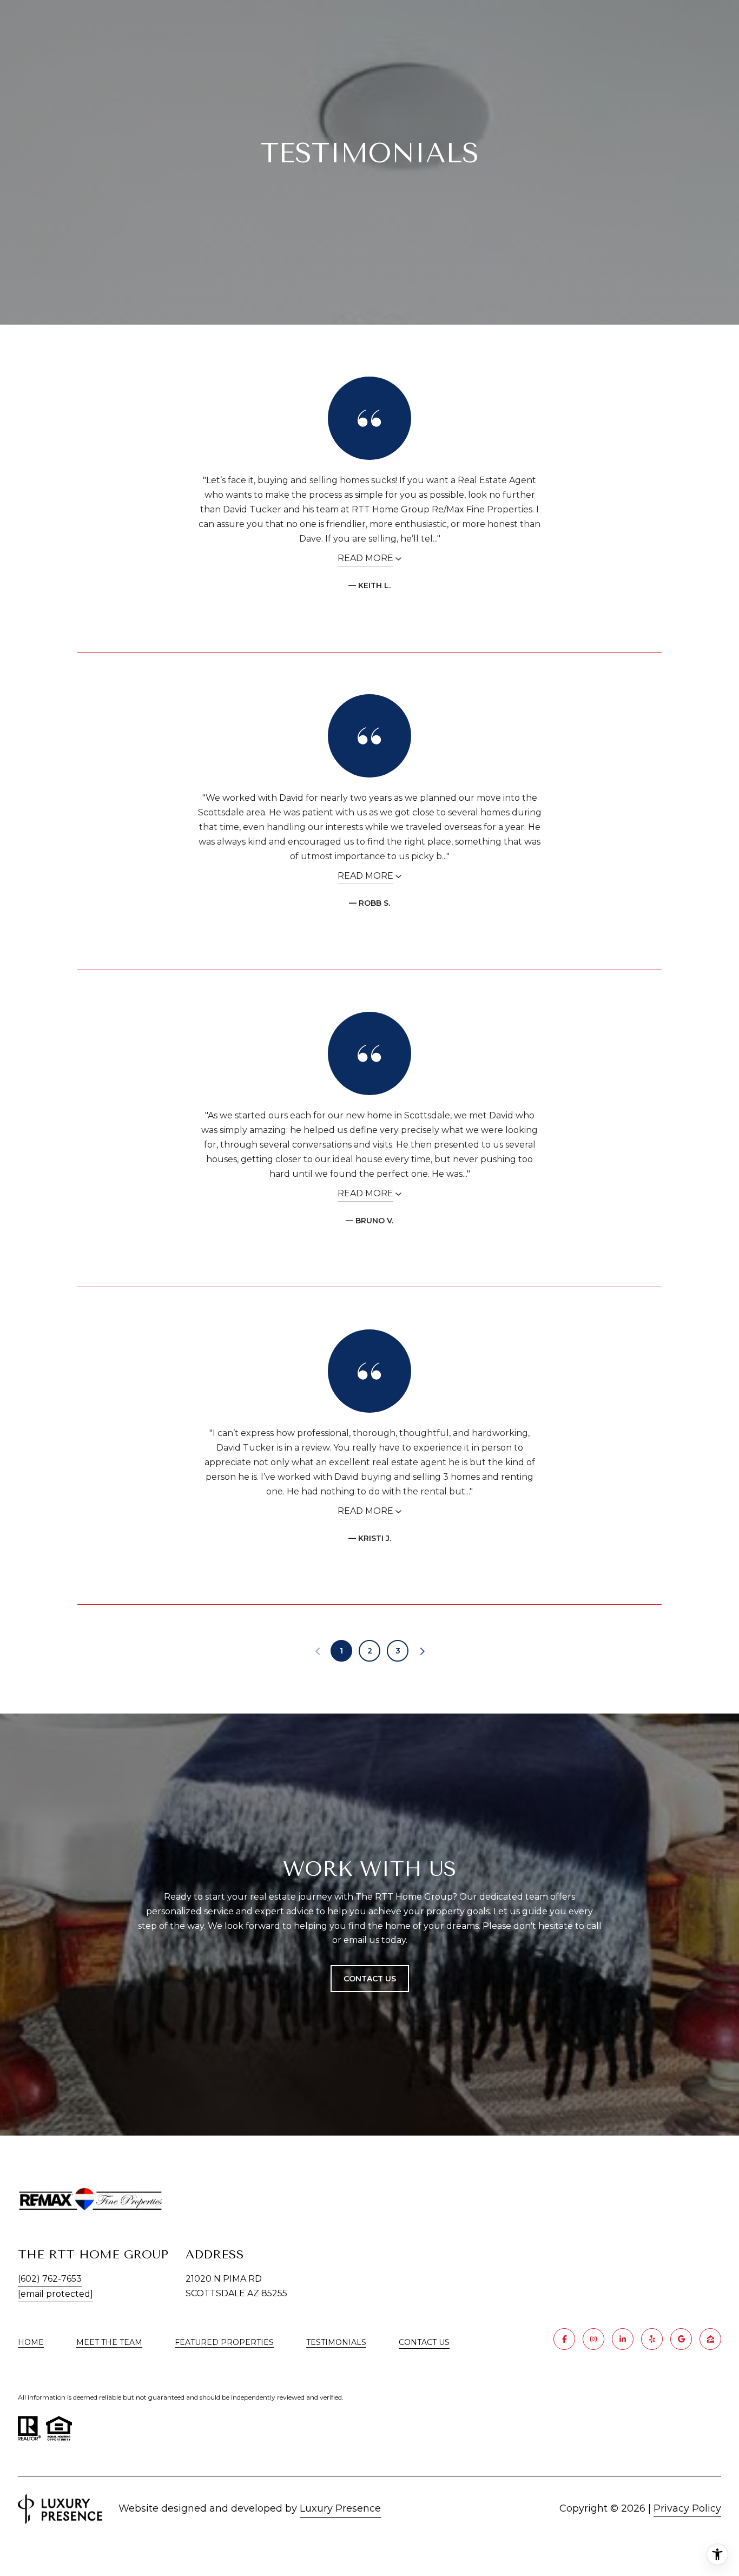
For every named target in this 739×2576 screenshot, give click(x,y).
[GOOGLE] (681, 2339)
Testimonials (336, 2342)
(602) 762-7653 (50, 2279)
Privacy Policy (687, 2508)
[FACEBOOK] (564, 2339)
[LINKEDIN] (623, 2339)
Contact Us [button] (370, 1979)
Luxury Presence (340, 2508)
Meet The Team (109, 2342)
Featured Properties (224, 2342)
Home (31, 2342)
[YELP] (652, 2339)
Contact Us (424, 2343)
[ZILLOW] (710, 2339)
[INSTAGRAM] (593, 2339)
